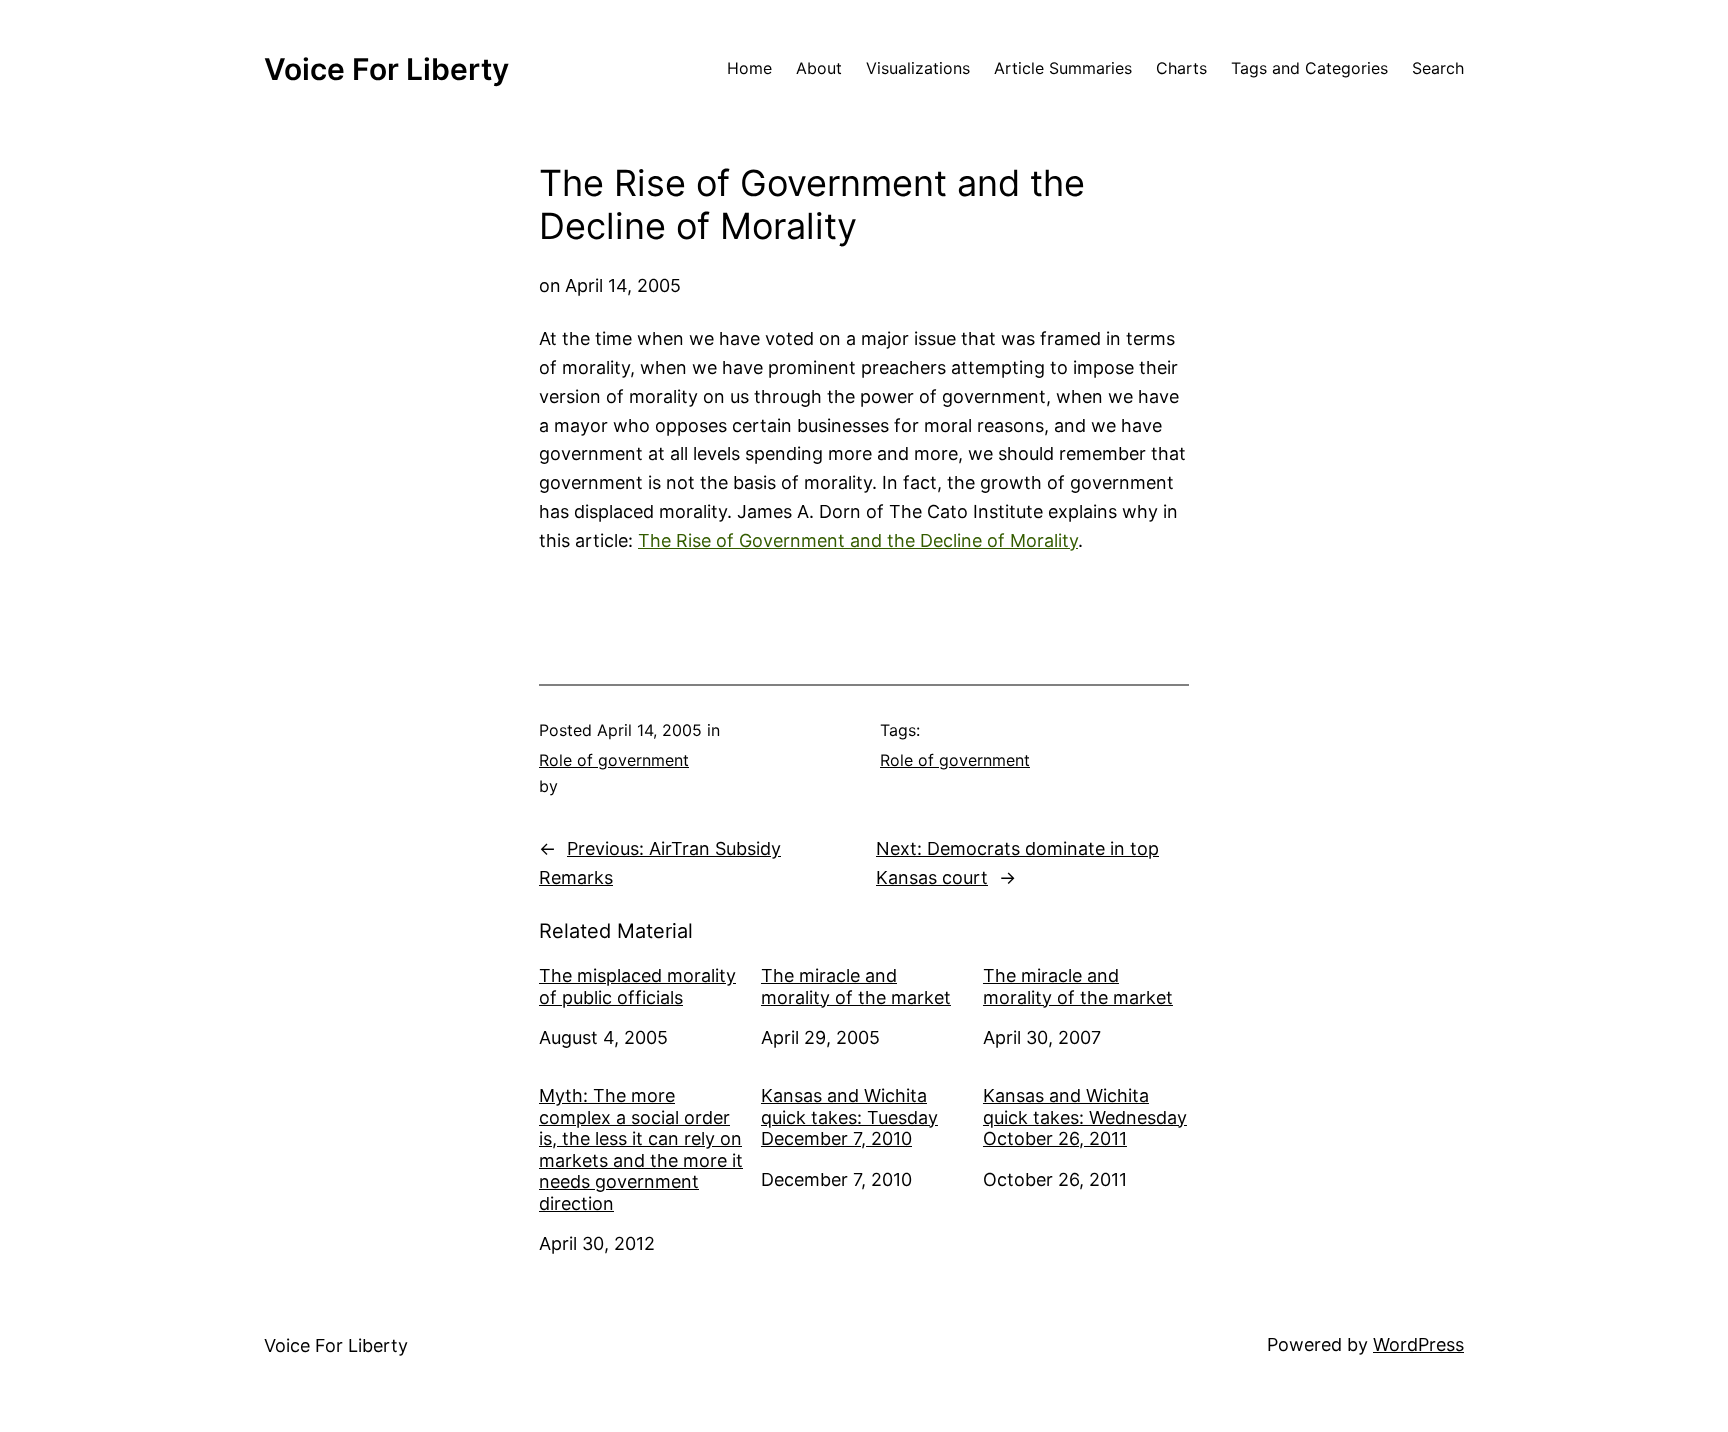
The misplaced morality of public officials (637, 986)
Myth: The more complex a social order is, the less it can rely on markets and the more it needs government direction (641, 1149)
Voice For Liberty (386, 69)
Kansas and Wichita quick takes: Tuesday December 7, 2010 (849, 1117)
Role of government (614, 760)
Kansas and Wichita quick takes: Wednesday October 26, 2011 (1085, 1117)
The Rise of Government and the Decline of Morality (858, 540)
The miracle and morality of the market (856, 986)
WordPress (1418, 1344)
